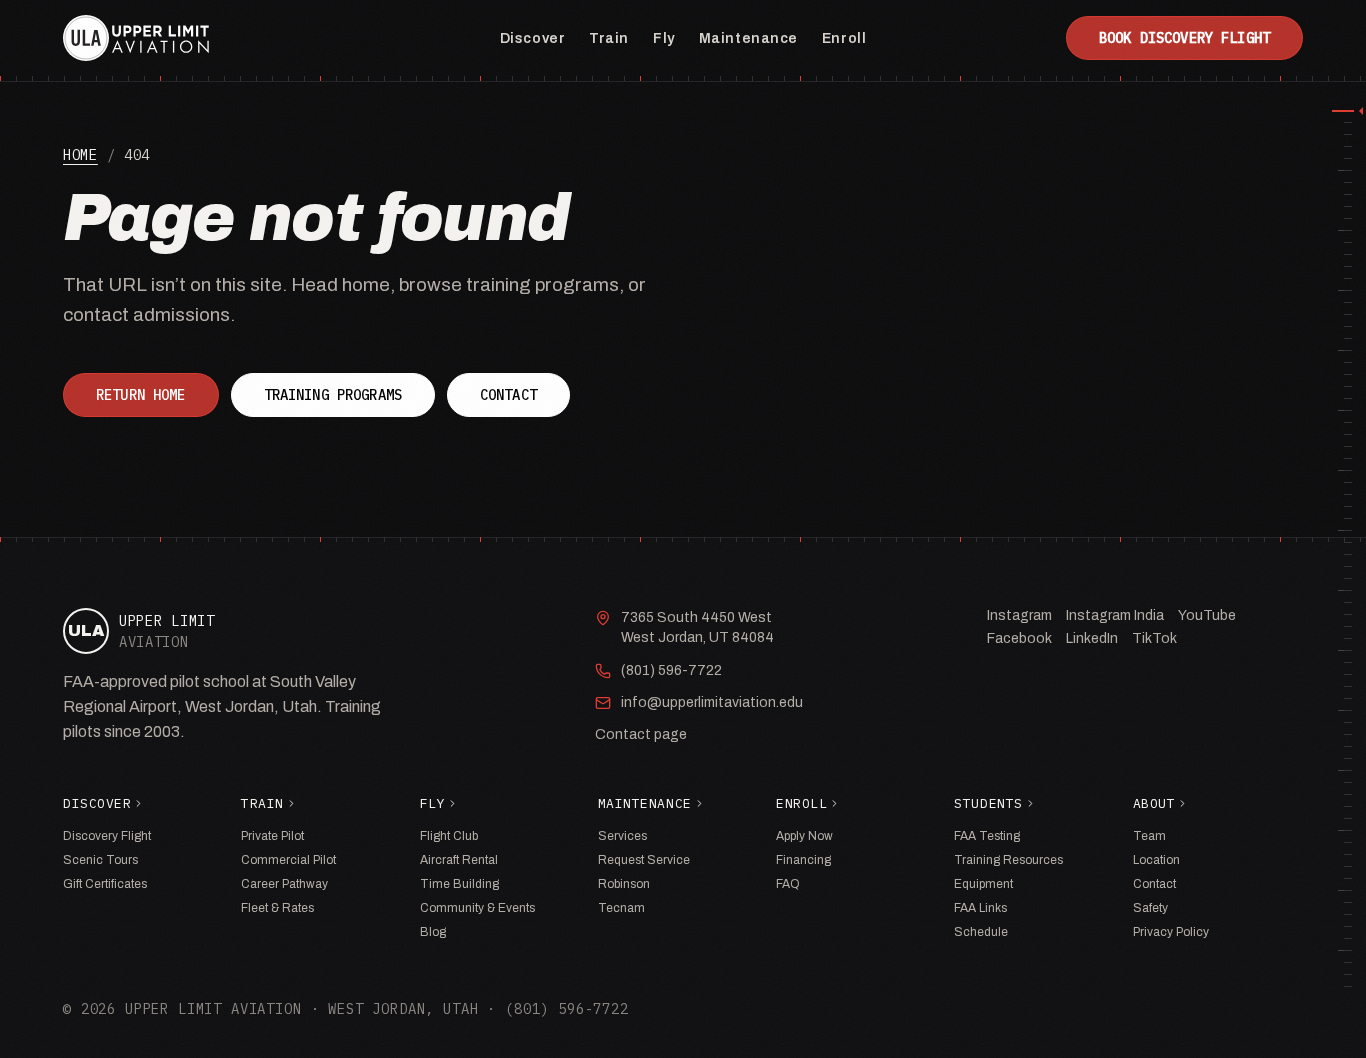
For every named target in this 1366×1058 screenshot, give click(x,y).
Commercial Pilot (288, 860)
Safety (1150, 908)
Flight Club (449, 836)
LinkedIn (1092, 638)
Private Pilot (272, 836)
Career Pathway (284, 884)
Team (1149, 836)
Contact (508, 395)
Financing (803, 860)
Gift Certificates (105, 884)
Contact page (641, 734)
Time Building (459, 884)
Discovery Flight (107, 836)
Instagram (1019, 615)
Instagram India (1115, 615)
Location (1156, 860)
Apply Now (804, 836)
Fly (664, 38)
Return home (141, 395)
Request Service (644, 860)
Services (622, 836)
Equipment (983, 884)
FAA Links (980, 908)
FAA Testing (987, 836)
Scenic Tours (100, 860)
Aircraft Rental (459, 860)
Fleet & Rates (277, 908)
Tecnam (621, 908)
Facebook (1019, 638)
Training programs (333, 395)
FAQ (788, 884)
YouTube (1207, 615)
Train (609, 38)
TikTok (1154, 638)
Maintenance (748, 38)
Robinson (624, 884)
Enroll (844, 38)
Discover (532, 38)
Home (80, 155)
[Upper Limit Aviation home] (136, 38)
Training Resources (1008, 860)
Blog (433, 932)
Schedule (981, 932)
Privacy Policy (1171, 932)
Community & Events (477, 908)
